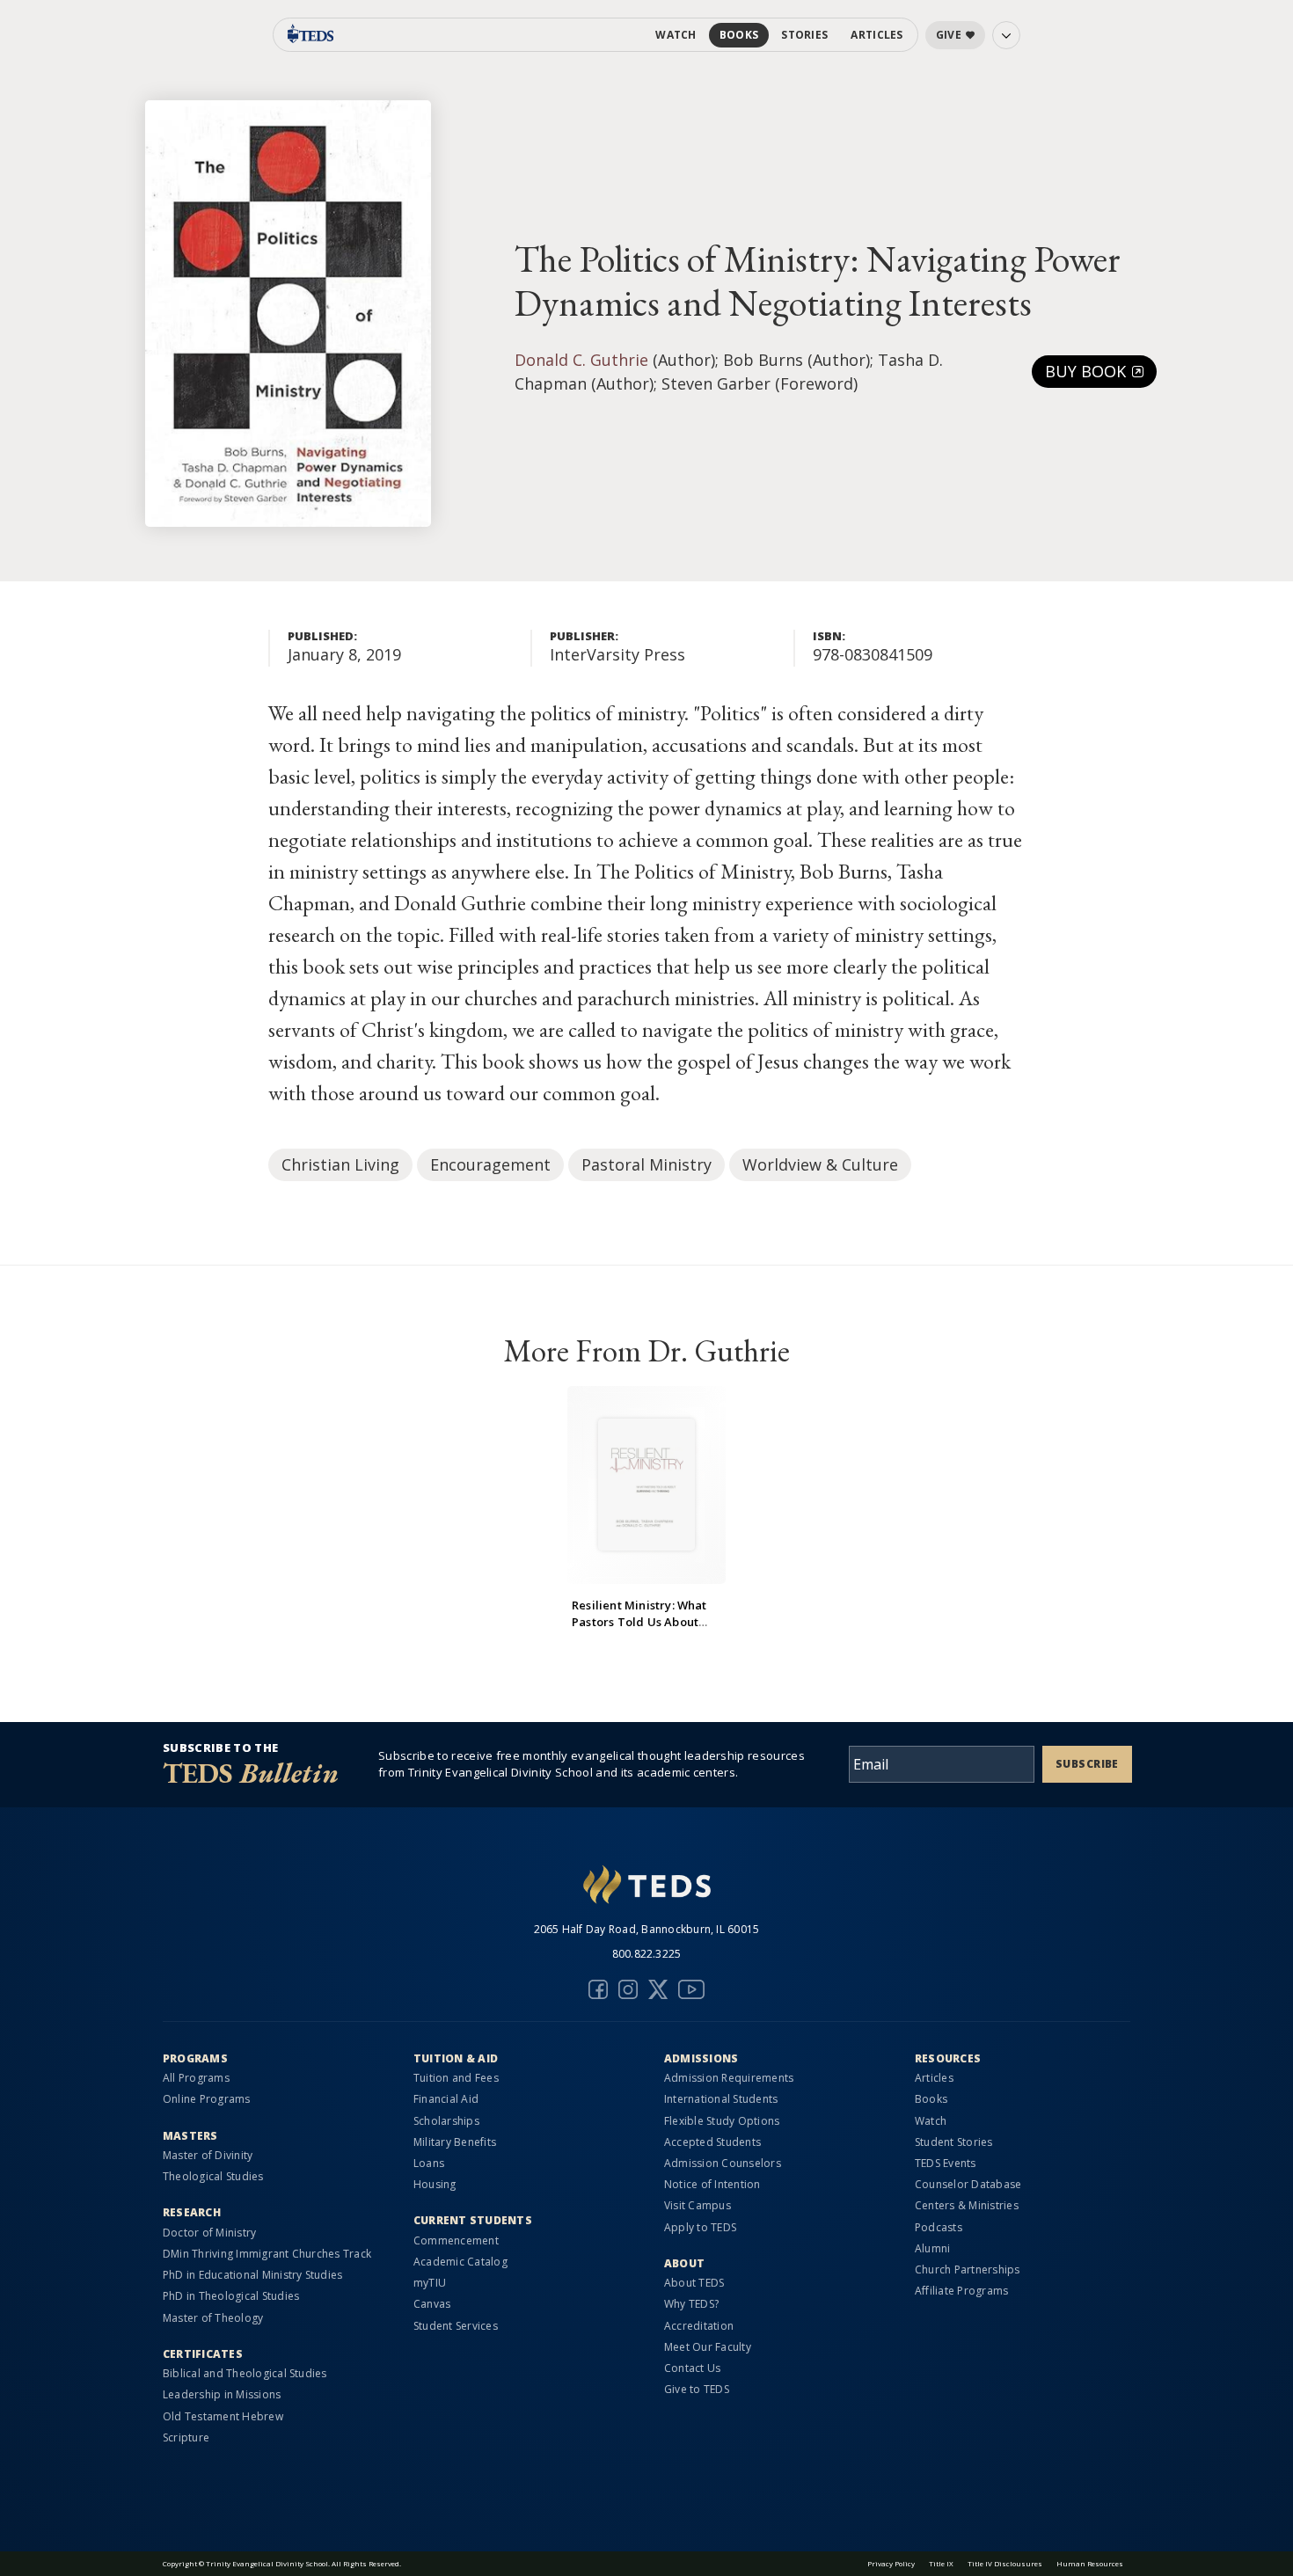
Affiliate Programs (961, 2291)
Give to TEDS (697, 2389)
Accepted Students (712, 2142)
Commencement (456, 2240)
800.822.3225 (647, 1954)
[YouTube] (691, 1989)
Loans (429, 2163)
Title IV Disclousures (1005, 2563)
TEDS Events (946, 2163)
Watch (676, 35)
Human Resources (1090, 2563)
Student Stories (954, 2142)
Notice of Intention (712, 2184)
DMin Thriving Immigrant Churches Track (267, 2254)
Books (739, 35)
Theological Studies (213, 2176)
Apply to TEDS (700, 2227)
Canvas (432, 2304)
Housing (435, 2184)
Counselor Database (968, 2184)
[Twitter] (658, 1989)
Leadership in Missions (222, 2394)
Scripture (186, 2437)
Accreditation (699, 2326)
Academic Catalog (460, 2262)
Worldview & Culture (820, 1164)
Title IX (941, 2563)
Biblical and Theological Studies (245, 2373)
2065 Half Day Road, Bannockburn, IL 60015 (647, 1929)
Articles (877, 35)
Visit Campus (698, 2205)
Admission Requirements (729, 2078)
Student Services (456, 2326)
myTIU (430, 2283)
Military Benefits (455, 2142)
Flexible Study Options (722, 2121)
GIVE (949, 35)
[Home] (647, 1886)
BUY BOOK (1088, 371)
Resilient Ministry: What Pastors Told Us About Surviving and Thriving (639, 1622)
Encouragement (490, 1164)
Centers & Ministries (967, 2205)
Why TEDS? (691, 2304)
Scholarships (446, 2121)
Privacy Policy (891, 2563)
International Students (721, 2099)
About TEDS (694, 2283)
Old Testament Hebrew (223, 2416)
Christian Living (340, 1164)
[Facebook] (598, 1989)
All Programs (196, 2078)
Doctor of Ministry (209, 2233)
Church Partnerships (968, 2270)
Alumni (932, 2248)
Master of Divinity (208, 2155)
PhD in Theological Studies (231, 2296)
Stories (804, 35)
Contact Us (692, 2368)
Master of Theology (213, 2318)
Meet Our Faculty (708, 2347)
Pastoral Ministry (646, 1164)
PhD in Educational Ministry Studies (252, 2275)
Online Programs (207, 2099)
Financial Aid (446, 2099)
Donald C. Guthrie (581, 360)
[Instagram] (628, 1989)
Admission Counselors (723, 2163)
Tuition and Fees (456, 2078)
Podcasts (939, 2227)
